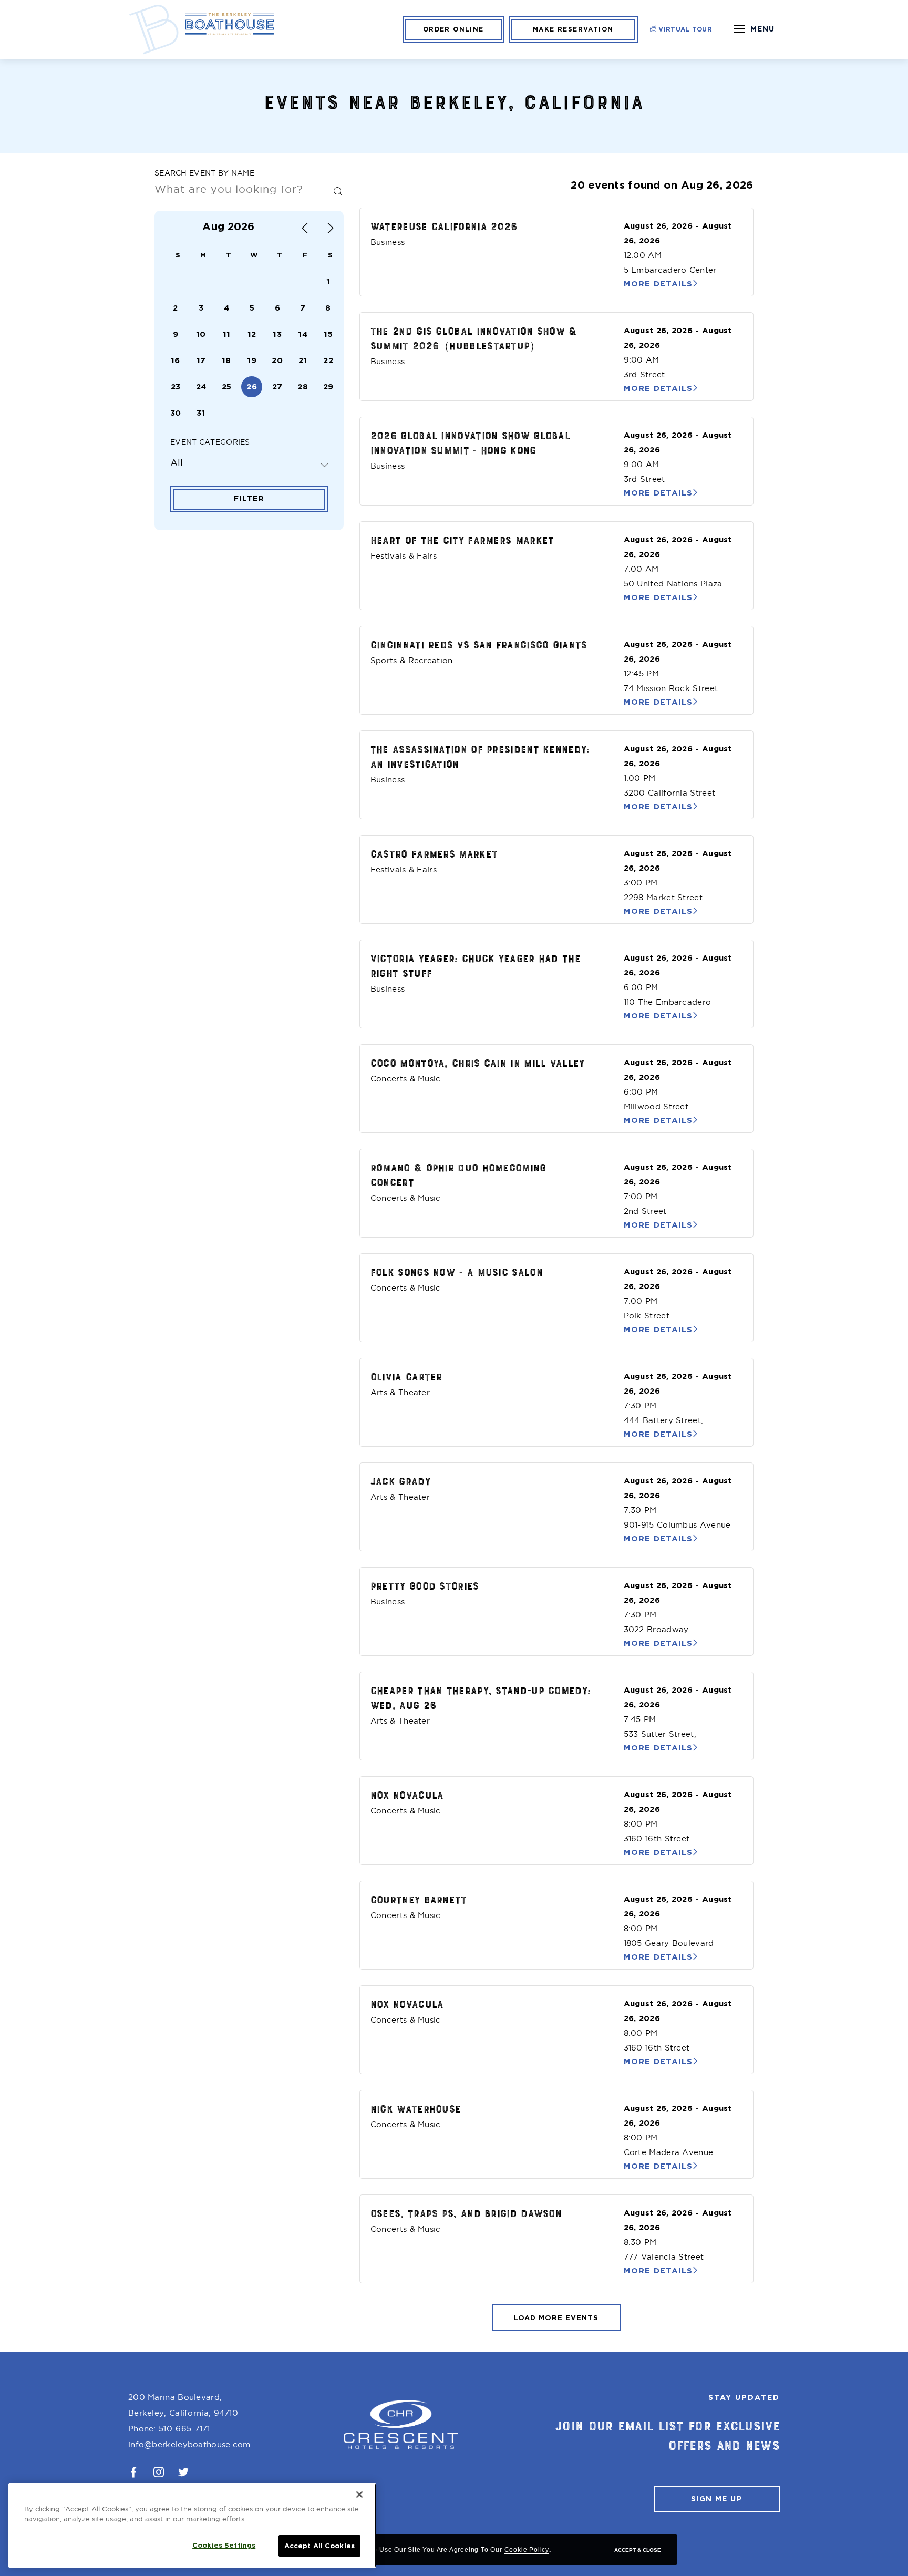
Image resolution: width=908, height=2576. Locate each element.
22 (328, 360)
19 (252, 360)
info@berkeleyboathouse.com (189, 2444)
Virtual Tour (684, 29)
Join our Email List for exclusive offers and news (668, 2435)
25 (227, 387)
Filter (249, 499)
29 (328, 387)
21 (303, 360)
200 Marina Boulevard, (183, 2405)
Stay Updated (744, 2397)
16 (176, 360)
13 (277, 334)
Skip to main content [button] (59, 11)
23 (176, 387)
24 (201, 387)
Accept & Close (638, 2550)
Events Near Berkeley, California (454, 101)
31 (201, 413)
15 (328, 334)
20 (277, 360)
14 (303, 334)
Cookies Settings (224, 2545)
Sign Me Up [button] (717, 2499)
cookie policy (527, 2550)
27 (277, 387)
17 (201, 360)
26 (252, 387)
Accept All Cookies (319, 2546)
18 (226, 360)
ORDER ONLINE (453, 29)
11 (227, 334)
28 (303, 387)
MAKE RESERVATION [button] (573, 29)
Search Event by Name (204, 173)
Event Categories (210, 442)
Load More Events (556, 2318)
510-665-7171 (184, 2429)
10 (201, 334)
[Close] (359, 2495)
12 (252, 334)
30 (176, 413)
